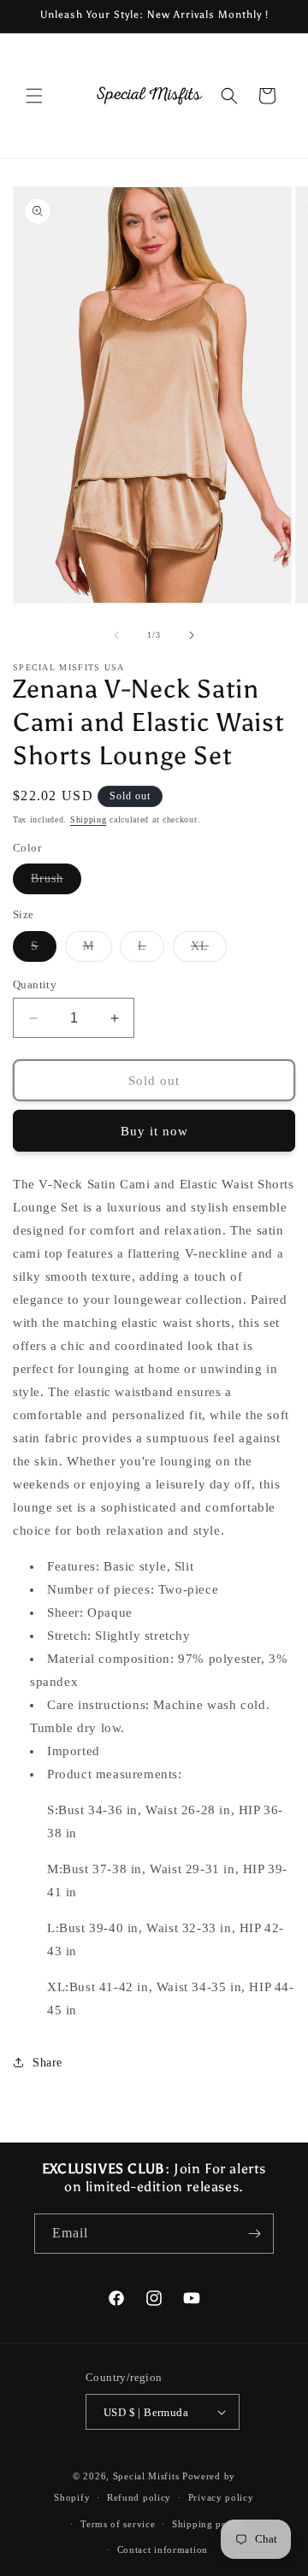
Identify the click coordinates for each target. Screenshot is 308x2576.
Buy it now (154, 1131)
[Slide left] (116, 635)
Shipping (89, 819)
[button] (34, 96)
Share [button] (47, 2063)
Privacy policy (221, 2497)
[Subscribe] (254, 2234)
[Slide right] (192, 635)
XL (209, 950)
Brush (56, 883)
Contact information (163, 2549)
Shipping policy (208, 2524)
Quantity (35, 984)
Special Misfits (148, 2476)
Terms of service (118, 2524)
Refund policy (139, 2497)
